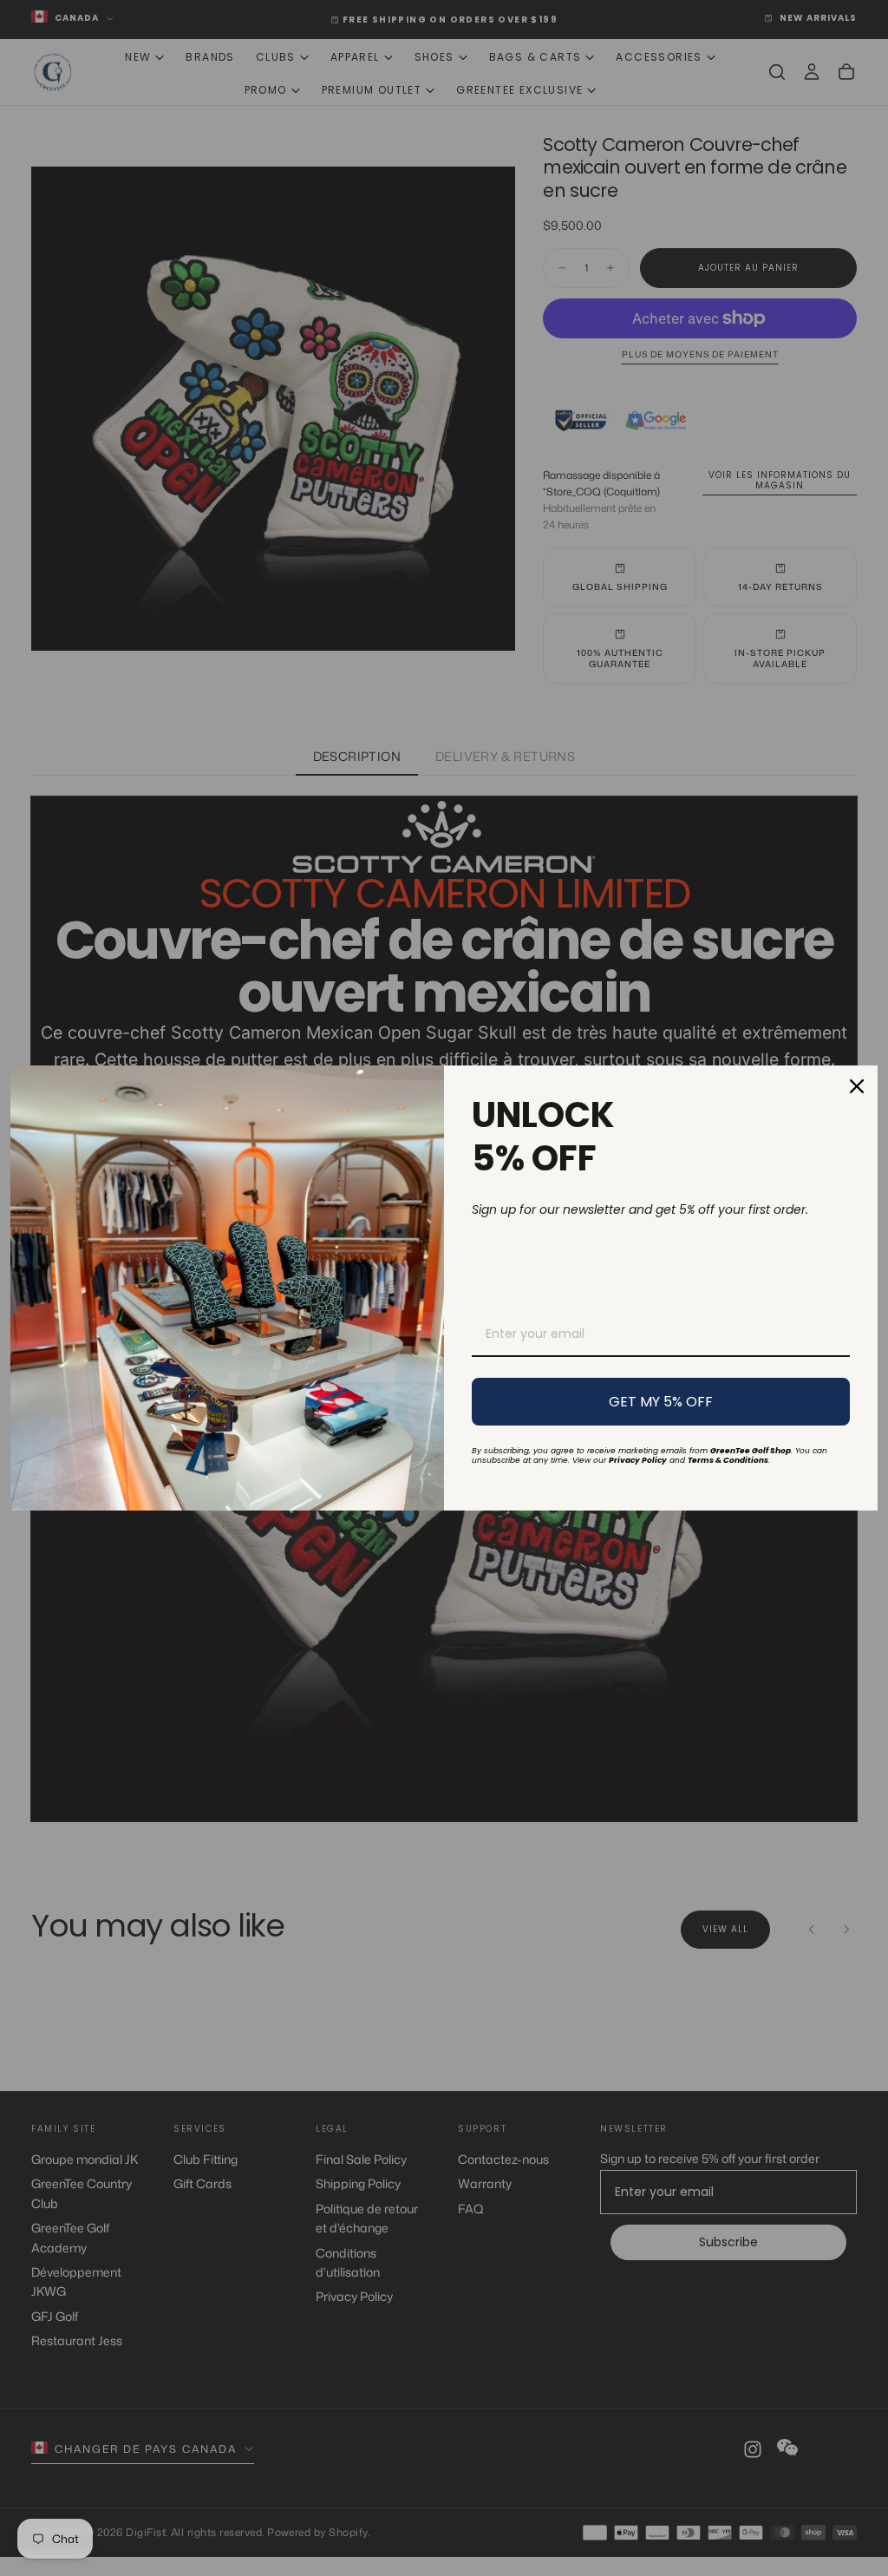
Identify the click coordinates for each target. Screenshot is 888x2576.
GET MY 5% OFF (661, 1402)
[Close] (857, 1086)
